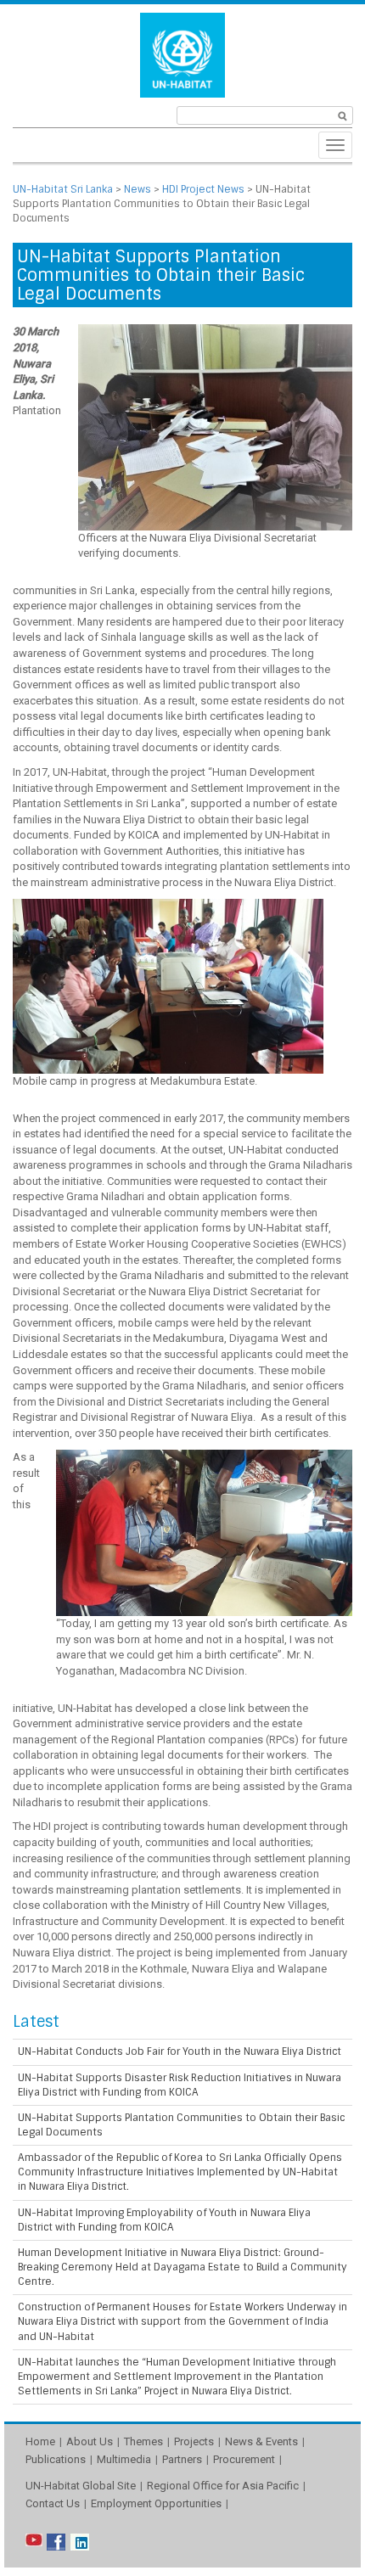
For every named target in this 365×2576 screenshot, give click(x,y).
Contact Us (53, 2503)
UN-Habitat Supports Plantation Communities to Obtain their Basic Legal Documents (181, 2125)
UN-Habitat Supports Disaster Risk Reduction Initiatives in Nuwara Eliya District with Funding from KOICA (180, 2085)
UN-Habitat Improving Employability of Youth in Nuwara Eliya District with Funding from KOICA (164, 2220)
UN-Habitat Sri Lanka (63, 189)
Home (40, 2441)
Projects (194, 2441)
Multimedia (124, 2459)
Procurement (244, 2459)
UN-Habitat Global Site (81, 2486)
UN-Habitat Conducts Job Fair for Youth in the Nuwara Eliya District (180, 2051)
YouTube (35, 2542)
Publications (56, 2459)
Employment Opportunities (156, 2503)
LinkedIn (80, 2542)
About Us (90, 2441)
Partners (182, 2459)
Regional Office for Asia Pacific (223, 2486)
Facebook (56, 2542)
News (138, 189)
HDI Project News (203, 189)
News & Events (261, 2441)
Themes (143, 2441)
